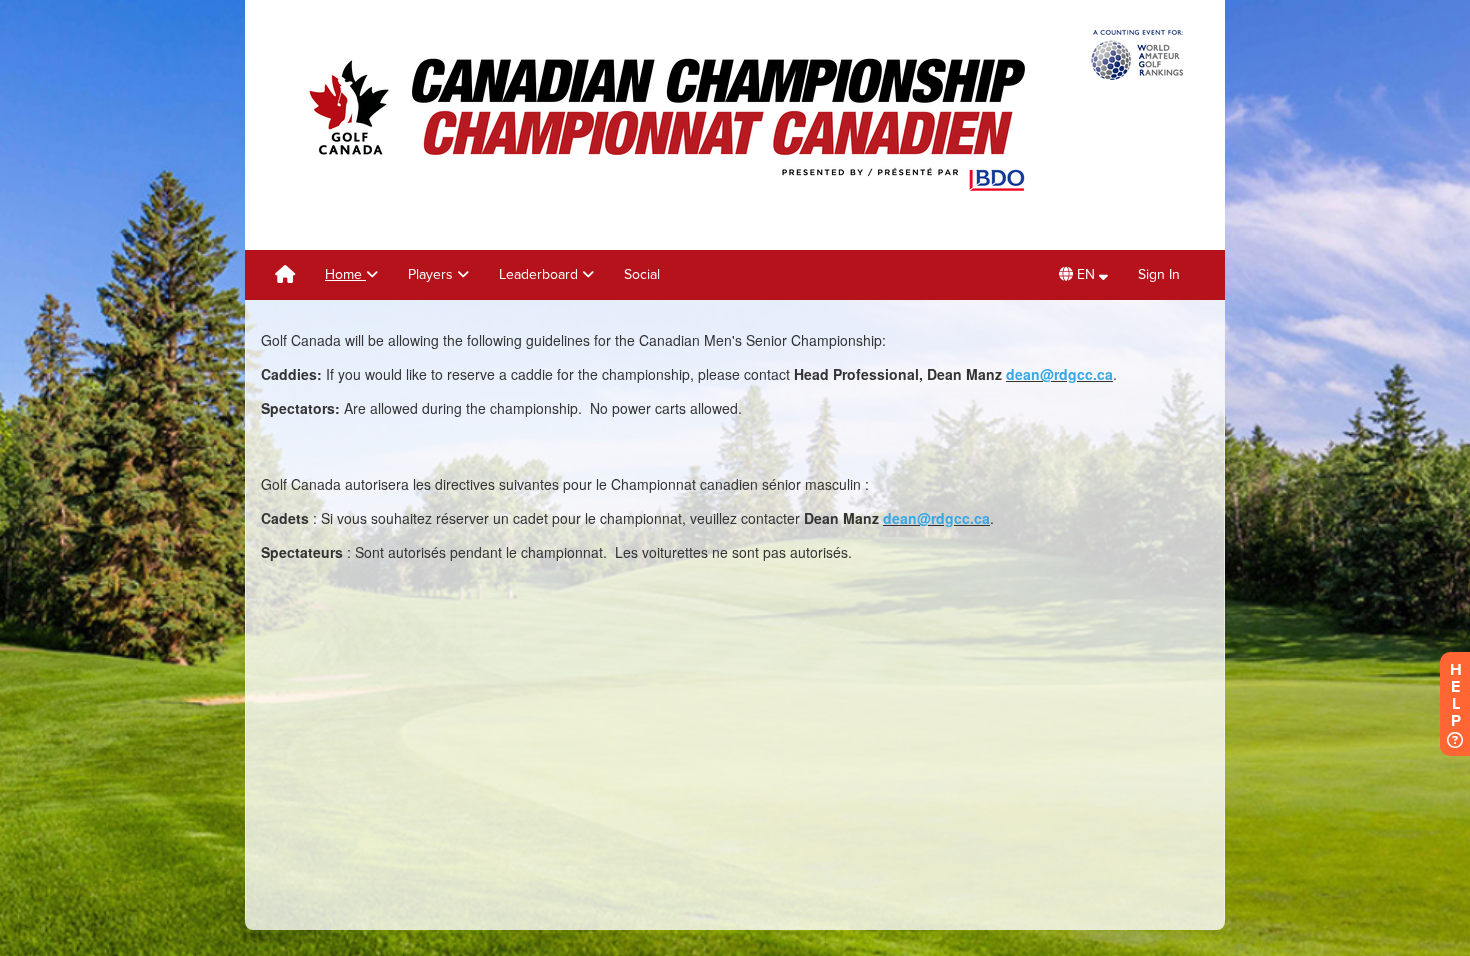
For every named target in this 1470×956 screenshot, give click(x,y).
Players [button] (432, 274)
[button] (1083, 275)
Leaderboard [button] (540, 274)
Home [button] (345, 274)
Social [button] (642, 274)
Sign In (1159, 274)
